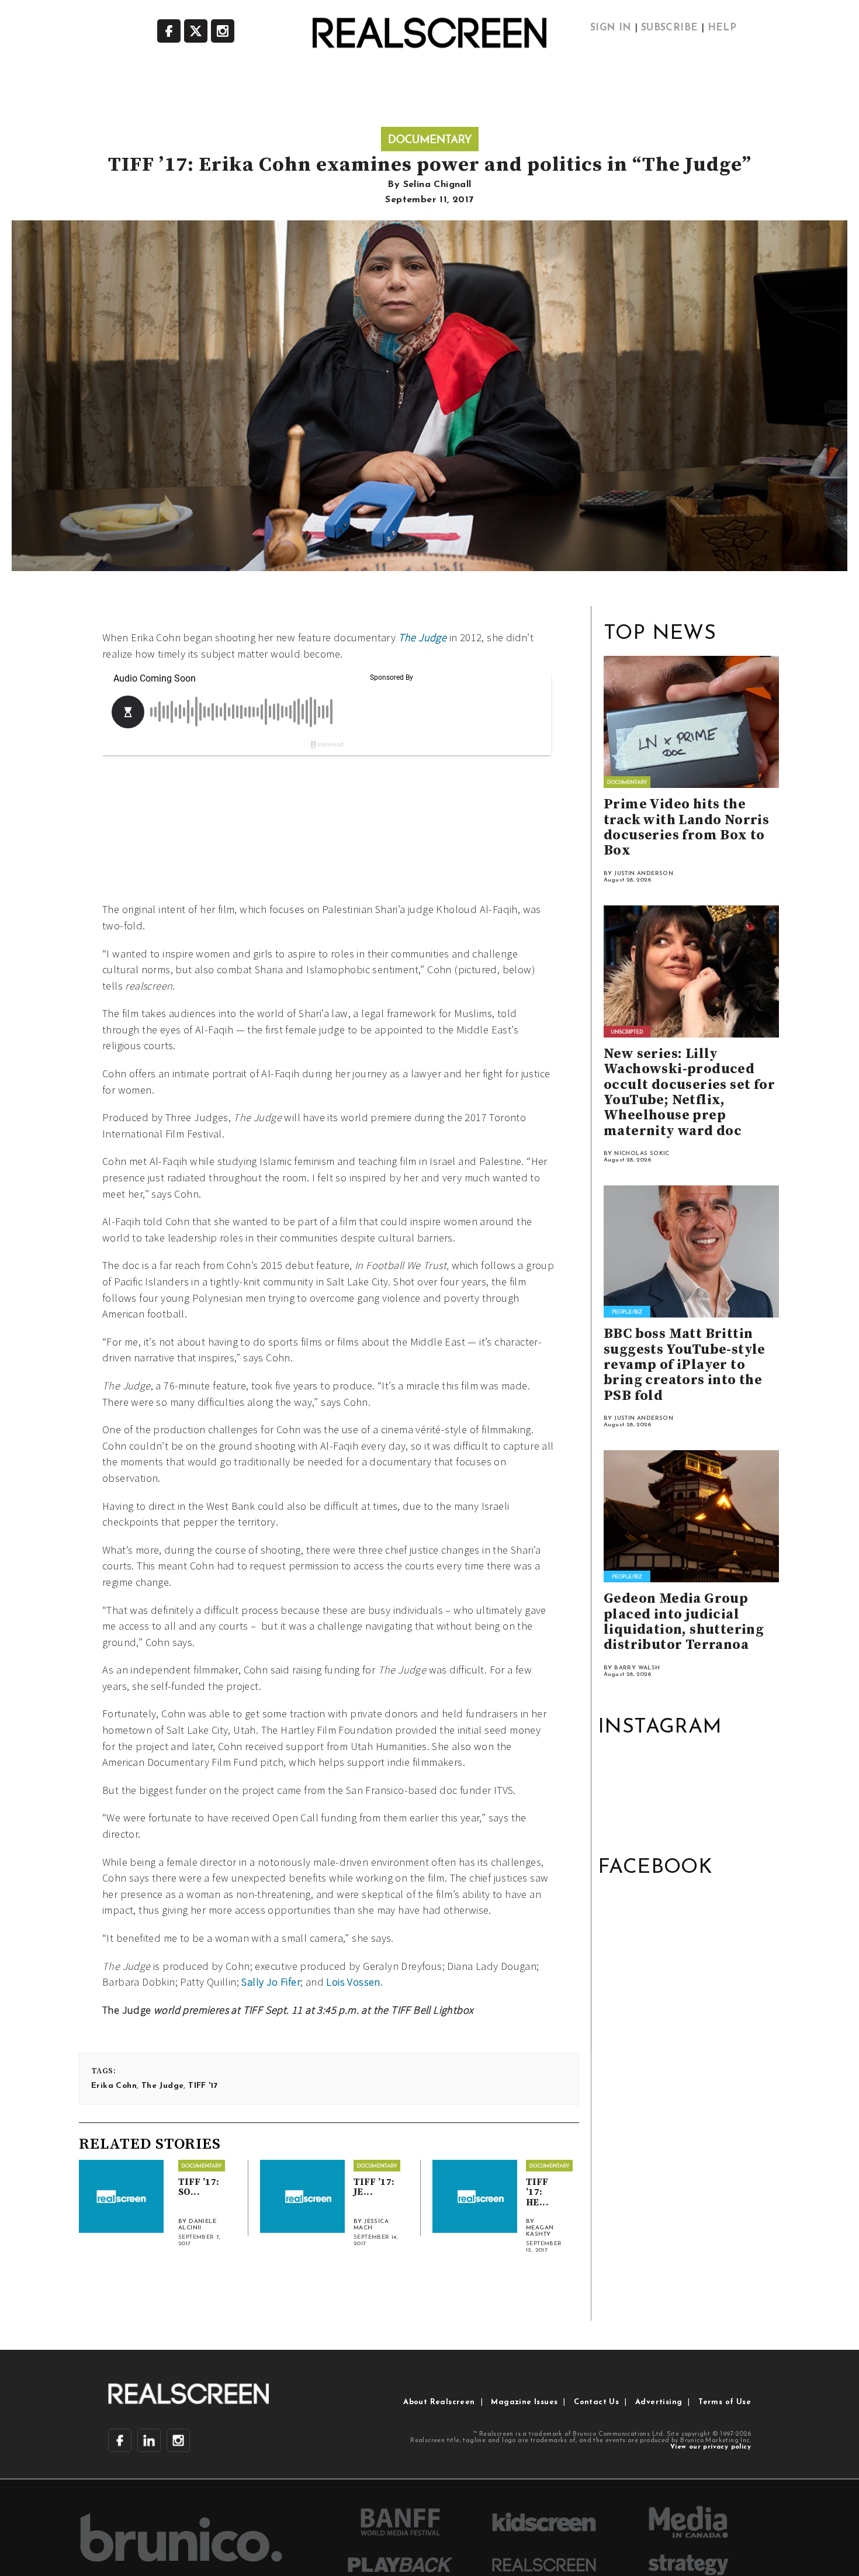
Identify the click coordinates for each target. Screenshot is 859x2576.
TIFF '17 (203, 2086)
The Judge (163, 2086)
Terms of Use (725, 2402)
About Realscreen (439, 2402)
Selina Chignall (437, 185)
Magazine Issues (524, 2402)
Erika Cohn (114, 2086)
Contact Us (596, 2402)
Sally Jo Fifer (271, 1982)
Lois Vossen (353, 1982)
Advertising (659, 2402)
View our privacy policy (711, 2447)
